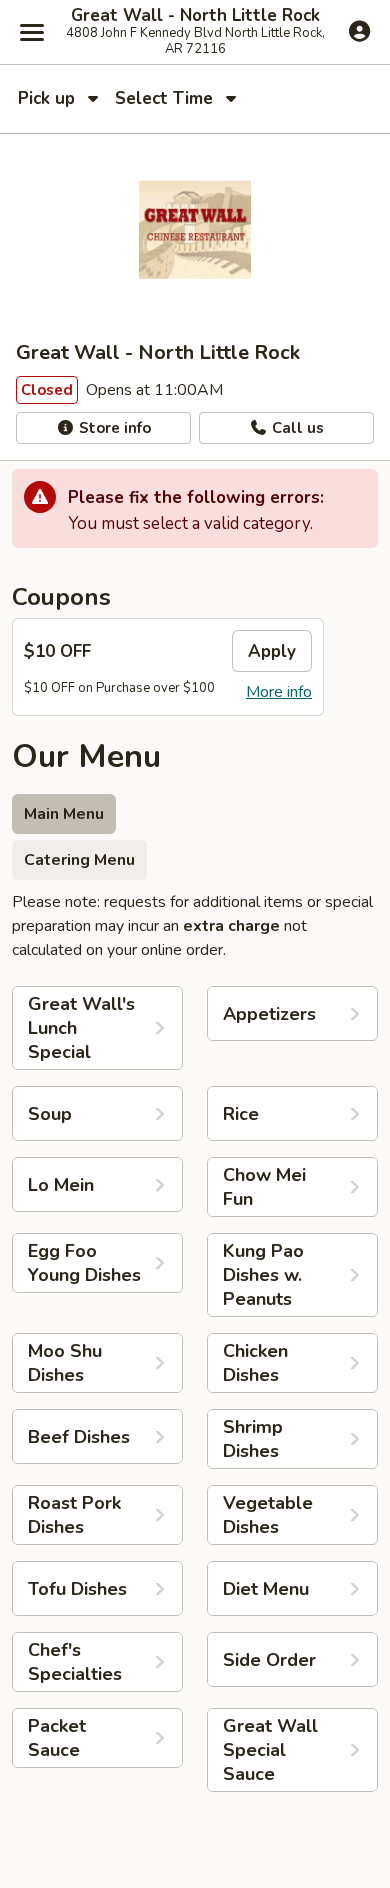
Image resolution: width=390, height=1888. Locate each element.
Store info (113, 428)
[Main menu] (32, 32)
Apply (272, 651)
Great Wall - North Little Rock (195, 16)
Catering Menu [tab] (79, 860)
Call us (296, 428)
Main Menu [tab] (64, 814)
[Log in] (359, 31)
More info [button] (279, 692)
